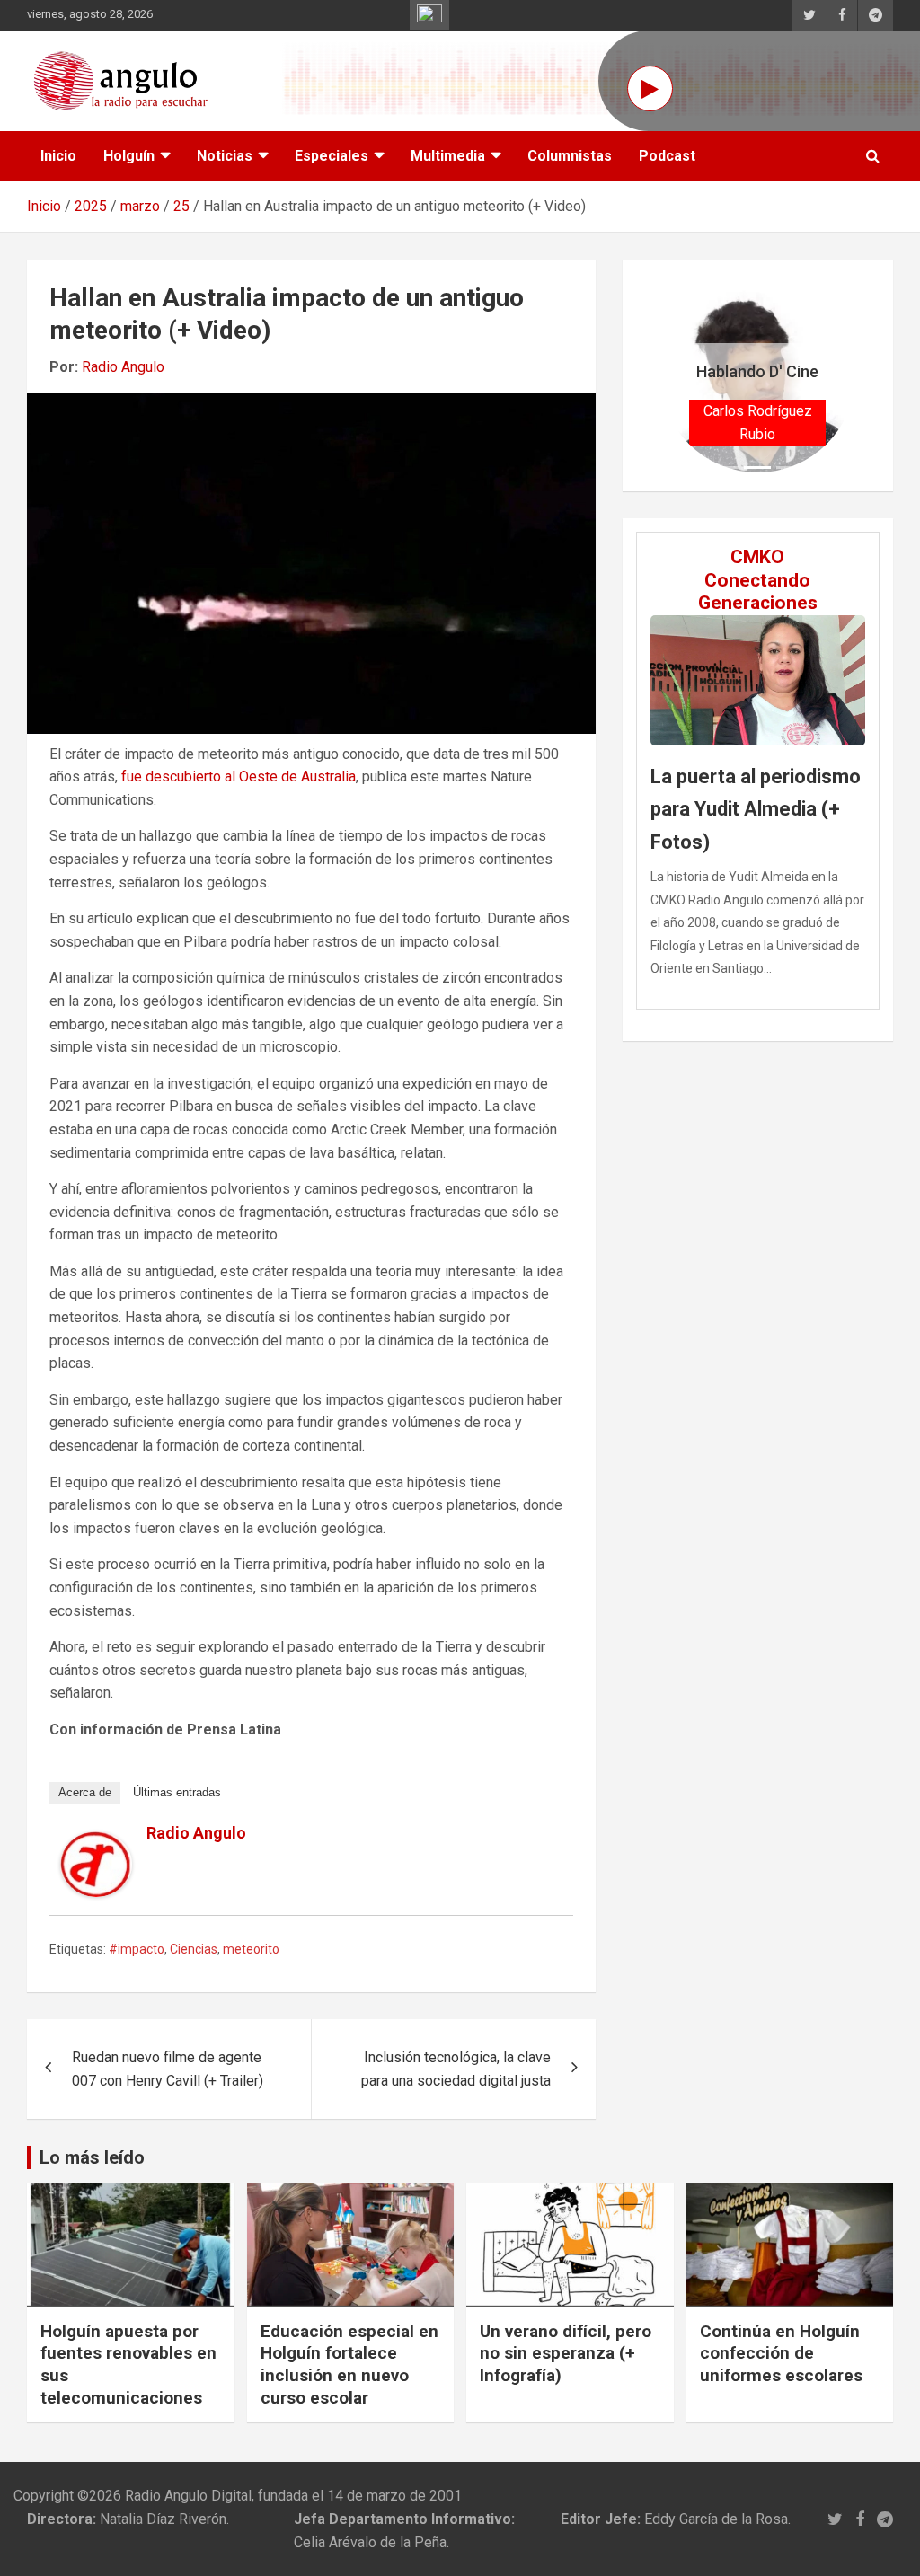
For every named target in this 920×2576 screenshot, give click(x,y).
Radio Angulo (123, 367)
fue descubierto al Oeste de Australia (239, 776)
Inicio (58, 156)
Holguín (129, 156)
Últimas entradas (177, 1792)
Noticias (225, 156)
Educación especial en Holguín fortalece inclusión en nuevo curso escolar (349, 2364)
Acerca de (85, 1792)
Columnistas (570, 156)
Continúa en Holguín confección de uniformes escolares (781, 2353)
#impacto (137, 1949)
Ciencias (194, 1949)
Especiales (332, 156)
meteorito (251, 1949)
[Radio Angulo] (96, 1843)
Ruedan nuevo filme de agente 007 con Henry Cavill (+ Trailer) (168, 2069)
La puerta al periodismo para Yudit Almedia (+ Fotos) (756, 809)
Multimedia (448, 156)
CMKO (757, 557)
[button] (675, 375)
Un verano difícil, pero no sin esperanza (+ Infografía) (566, 2353)
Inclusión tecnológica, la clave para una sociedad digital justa (456, 2069)
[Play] (650, 88)
